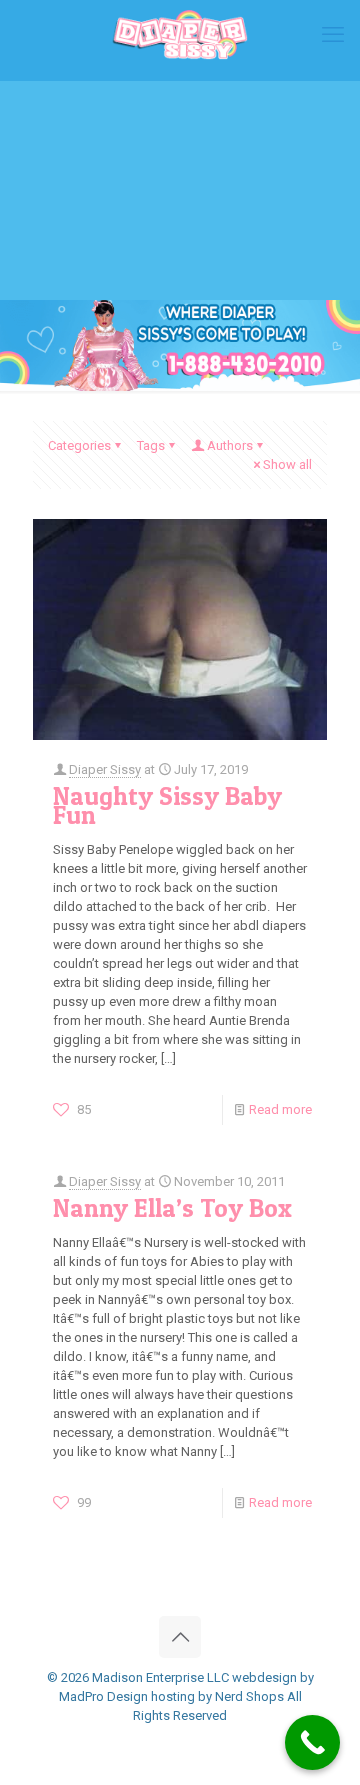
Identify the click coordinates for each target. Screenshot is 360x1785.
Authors (230, 445)
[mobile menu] (333, 35)
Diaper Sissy (105, 769)
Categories (79, 445)
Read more (280, 1109)
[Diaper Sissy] (180, 35)
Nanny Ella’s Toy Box (172, 1208)
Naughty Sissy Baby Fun (167, 805)
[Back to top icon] (180, 1637)
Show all (287, 464)
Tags (151, 445)
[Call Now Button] (312, 1742)
